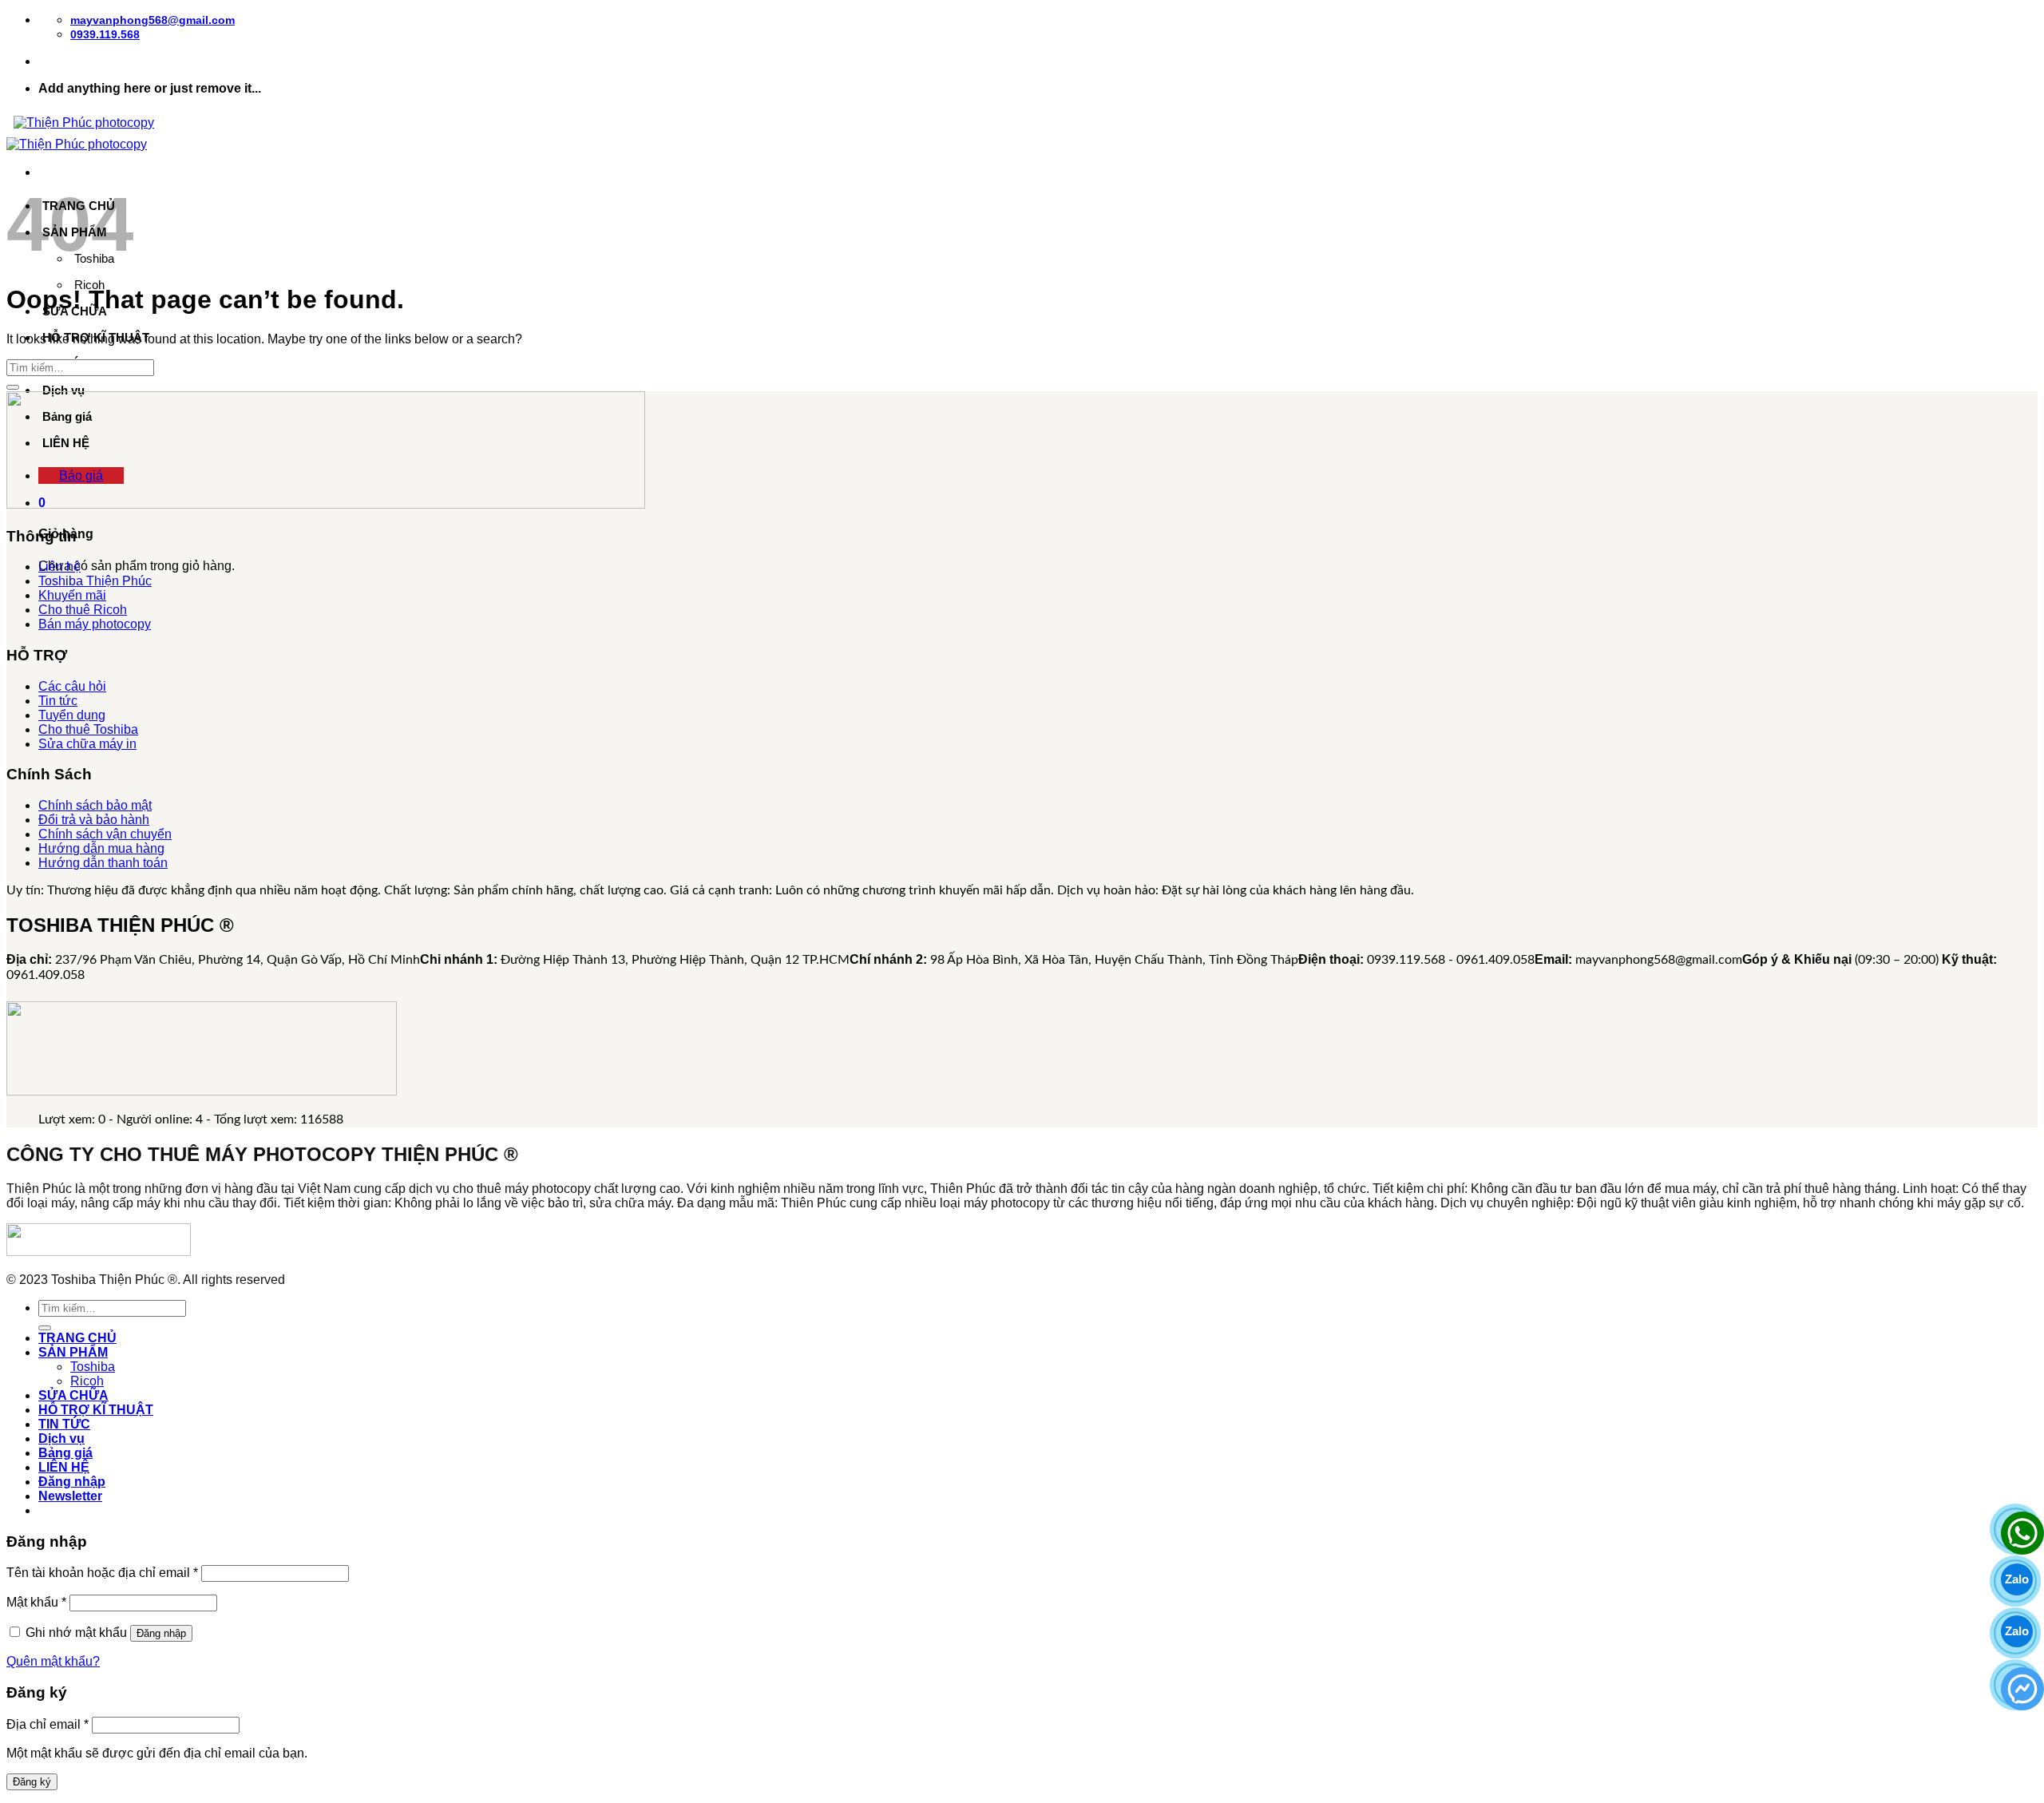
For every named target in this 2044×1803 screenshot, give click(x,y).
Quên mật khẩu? (53, 1661)
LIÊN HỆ (64, 1467)
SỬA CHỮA (73, 1395)
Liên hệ (59, 567)
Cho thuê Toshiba (88, 729)
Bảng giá (65, 1453)
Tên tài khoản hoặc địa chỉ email (102, 1573)
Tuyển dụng (72, 715)
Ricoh (87, 1381)
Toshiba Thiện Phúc (95, 581)
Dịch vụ (63, 390)
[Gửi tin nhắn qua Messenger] (2017, 1683)
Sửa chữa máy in (87, 744)
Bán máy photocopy (95, 624)
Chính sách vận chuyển (105, 834)
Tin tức (58, 701)
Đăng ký (32, 1782)
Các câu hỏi (72, 686)
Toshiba (93, 1367)
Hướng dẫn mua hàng (101, 848)
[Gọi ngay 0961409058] (2017, 1528)
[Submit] (13, 387)
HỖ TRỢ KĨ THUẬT (96, 1410)
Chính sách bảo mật (95, 805)
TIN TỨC (64, 1424)
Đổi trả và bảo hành (94, 820)
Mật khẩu (36, 1602)
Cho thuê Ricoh (83, 610)
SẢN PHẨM (73, 1352)
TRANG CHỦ (77, 1338)
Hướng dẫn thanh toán (103, 863)
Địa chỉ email (48, 1724)
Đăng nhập (161, 1633)
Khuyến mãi (72, 595)
